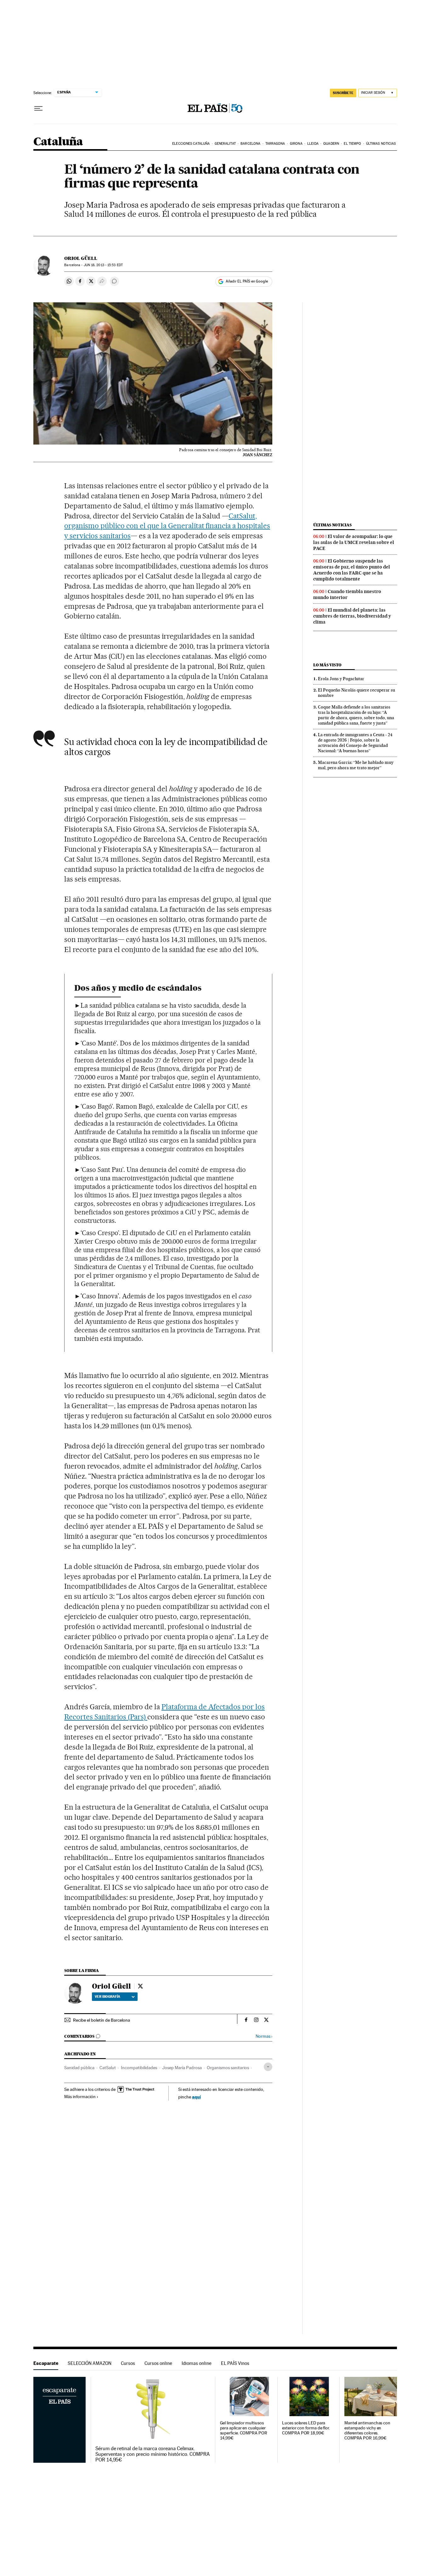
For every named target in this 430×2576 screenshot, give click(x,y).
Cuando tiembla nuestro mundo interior (347, 594)
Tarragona (275, 144)
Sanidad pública (79, 2068)
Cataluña (58, 142)
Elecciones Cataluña (191, 144)
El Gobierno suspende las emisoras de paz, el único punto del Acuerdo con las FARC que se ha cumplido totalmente (352, 570)
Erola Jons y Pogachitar (341, 679)
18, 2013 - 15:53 (103, 265)
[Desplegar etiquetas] (268, 2067)
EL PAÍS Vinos (235, 2363)
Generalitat (225, 144)
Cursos (128, 2363)
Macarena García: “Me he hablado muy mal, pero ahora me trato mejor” (356, 765)
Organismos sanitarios (228, 2068)
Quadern (331, 144)
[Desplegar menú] (38, 109)
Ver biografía (107, 1996)
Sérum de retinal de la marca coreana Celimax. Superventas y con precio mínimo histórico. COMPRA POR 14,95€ (153, 2454)
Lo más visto (327, 665)
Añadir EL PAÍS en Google (247, 281)
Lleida (313, 144)
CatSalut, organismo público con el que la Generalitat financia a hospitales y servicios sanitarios (167, 526)
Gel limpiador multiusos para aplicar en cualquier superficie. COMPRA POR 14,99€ (244, 2430)
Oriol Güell (81, 258)
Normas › (264, 2036)
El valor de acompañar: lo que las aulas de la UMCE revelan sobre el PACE (354, 542)
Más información (80, 2097)
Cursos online (158, 2363)
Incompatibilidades (139, 2068)
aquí (196, 2097)
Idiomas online (197, 2363)
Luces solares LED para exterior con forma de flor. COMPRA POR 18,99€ (306, 2428)
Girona (296, 144)
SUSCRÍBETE (343, 93)
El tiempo (352, 144)
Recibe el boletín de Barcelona (102, 2020)
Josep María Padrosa (182, 2068)
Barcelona (250, 144)
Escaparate (46, 2363)
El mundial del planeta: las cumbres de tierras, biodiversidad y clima (352, 616)
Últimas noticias (381, 144)
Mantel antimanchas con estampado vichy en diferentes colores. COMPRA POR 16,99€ (367, 2430)
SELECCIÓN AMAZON (90, 2363)
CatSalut (108, 2068)
